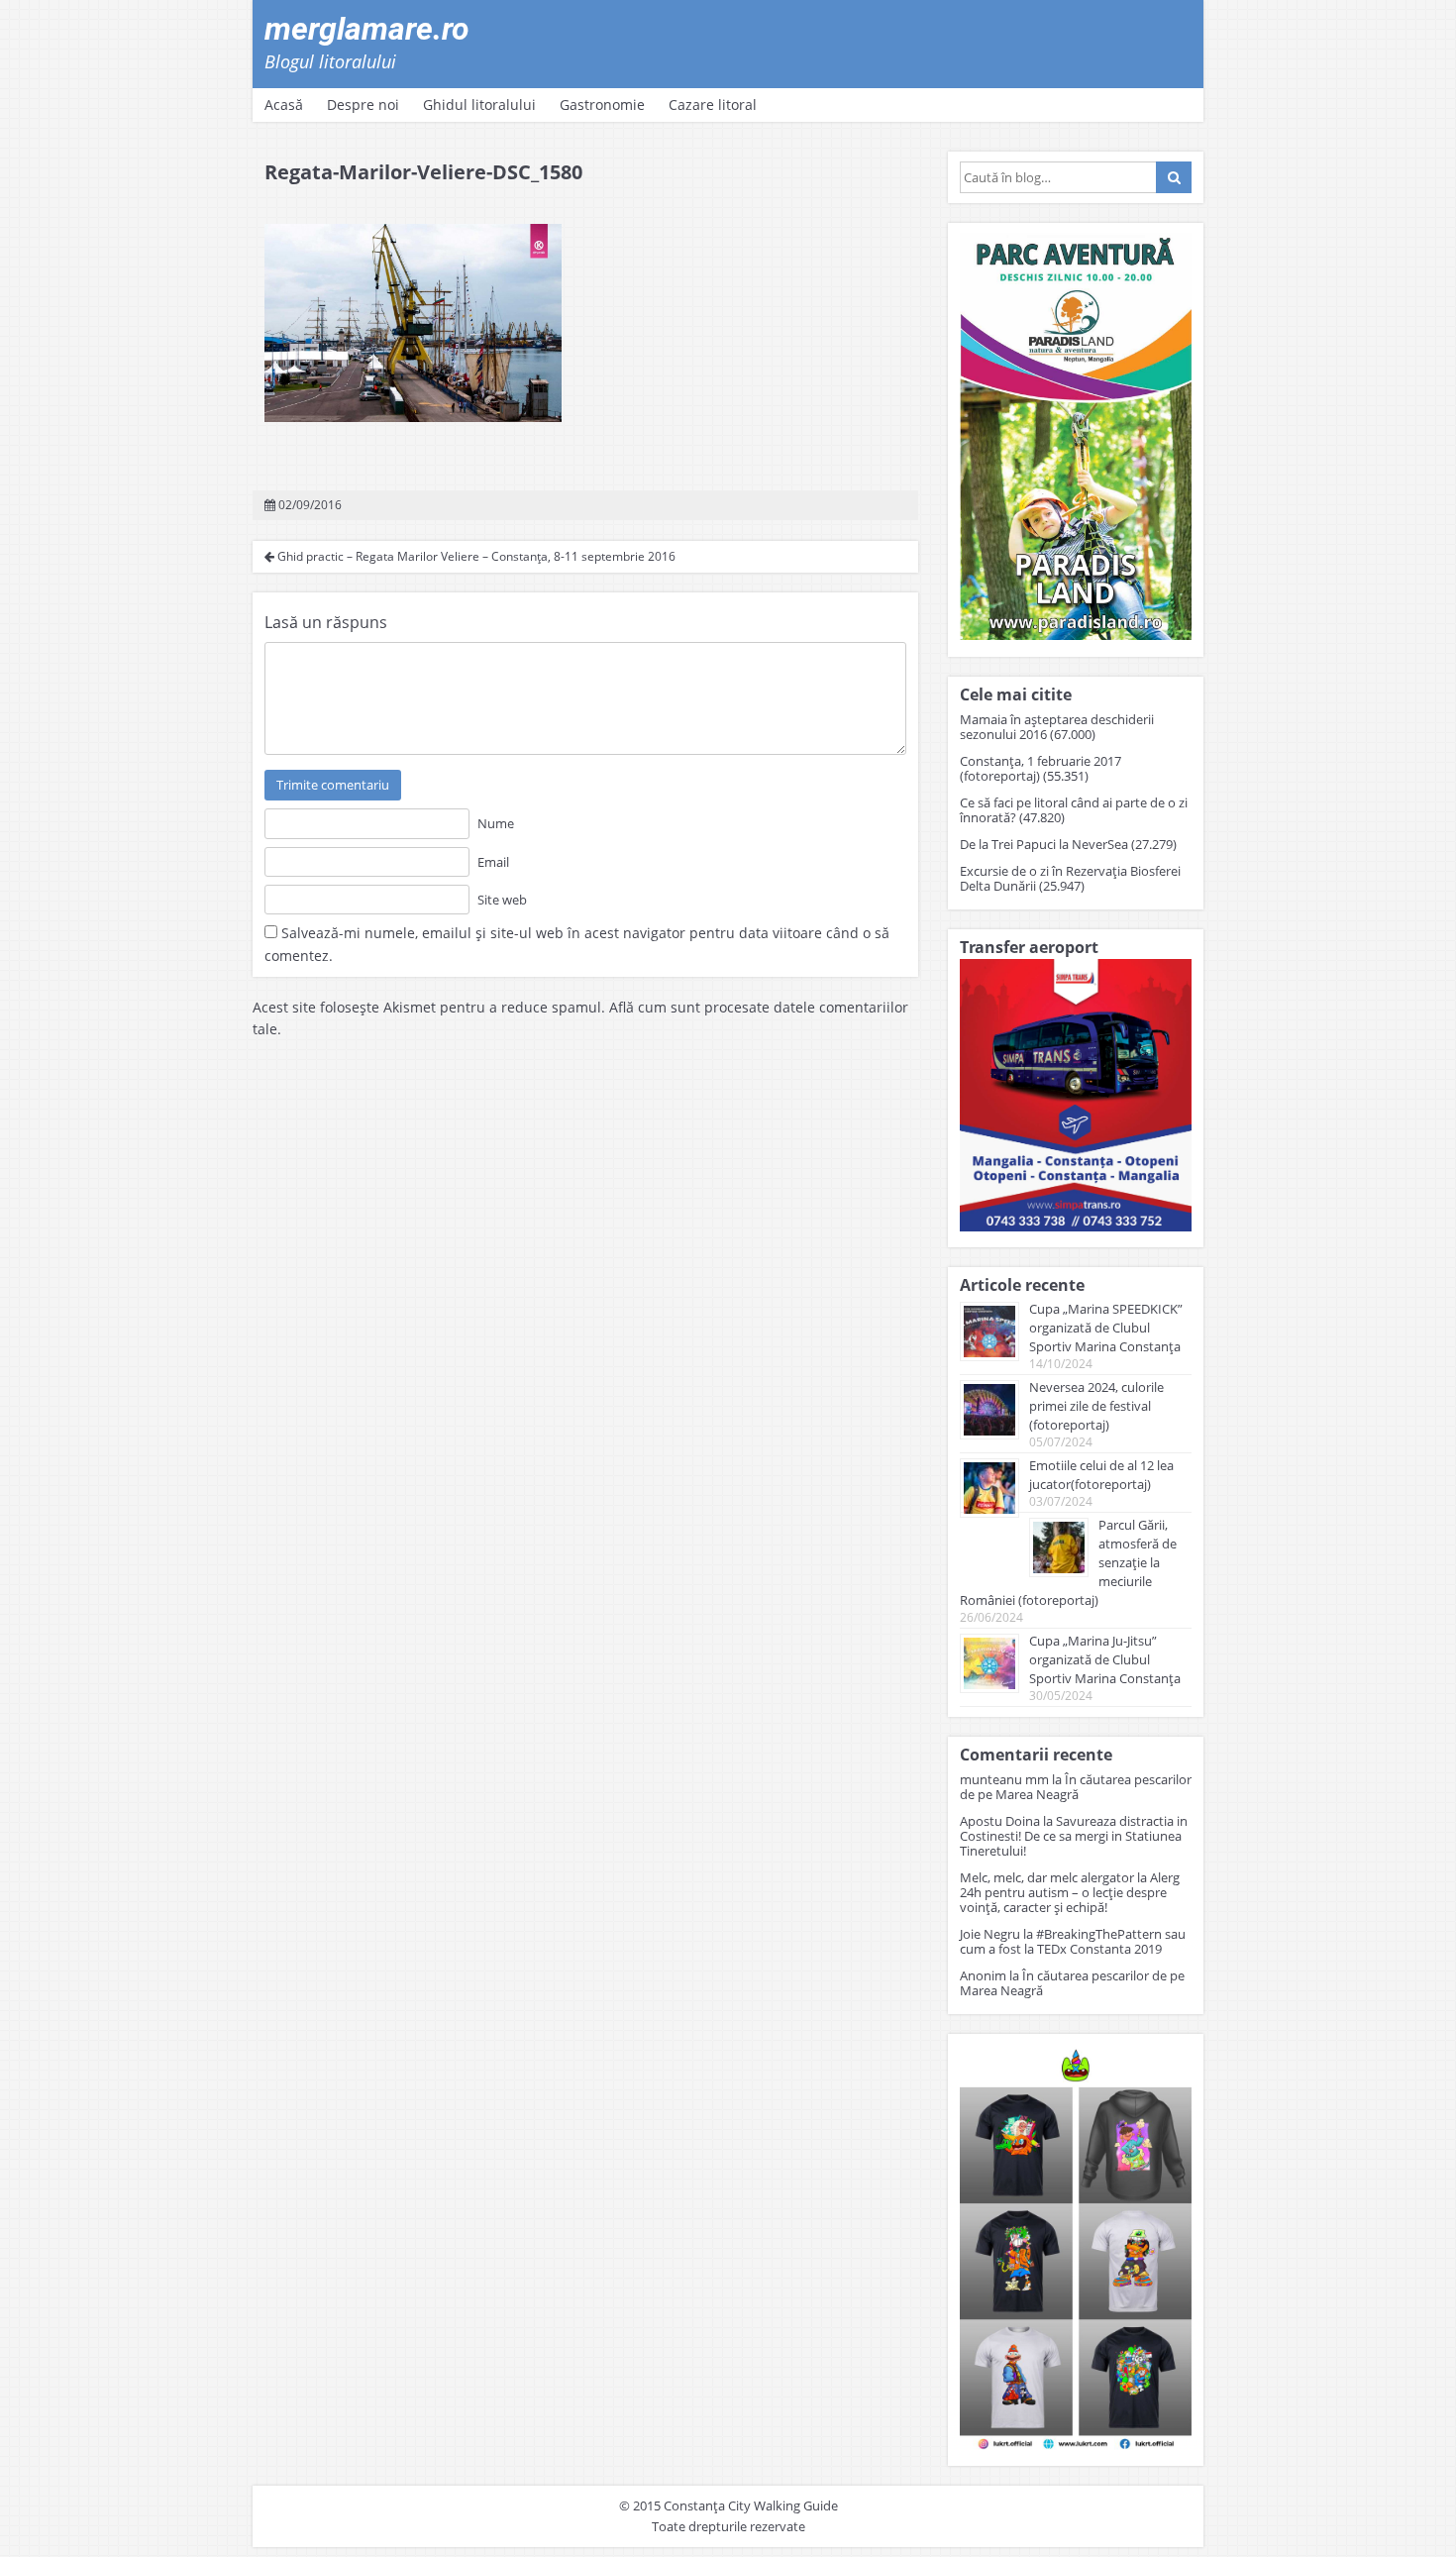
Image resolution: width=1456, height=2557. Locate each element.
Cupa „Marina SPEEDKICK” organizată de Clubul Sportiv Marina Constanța (1106, 1328)
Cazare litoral (713, 105)
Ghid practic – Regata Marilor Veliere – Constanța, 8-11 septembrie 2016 (475, 556)
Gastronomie (602, 105)
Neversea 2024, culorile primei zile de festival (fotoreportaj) (1096, 1406)
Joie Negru (990, 1934)
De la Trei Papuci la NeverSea (1044, 844)
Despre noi (363, 105)
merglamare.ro (367, 29)
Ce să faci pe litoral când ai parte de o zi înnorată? (1074, 810)
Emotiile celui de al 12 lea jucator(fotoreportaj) (1101, 1475)
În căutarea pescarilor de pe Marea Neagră (1076, 1787)
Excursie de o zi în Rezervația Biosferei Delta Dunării (1070, 878)
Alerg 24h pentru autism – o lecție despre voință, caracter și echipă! (1070, 1892)
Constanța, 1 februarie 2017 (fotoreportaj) (1040, 768)
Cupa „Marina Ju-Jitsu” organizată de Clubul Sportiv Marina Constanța (1105, 1659)
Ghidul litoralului (479, 105)
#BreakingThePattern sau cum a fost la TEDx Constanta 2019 (1073, 1941)
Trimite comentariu (333, 785)
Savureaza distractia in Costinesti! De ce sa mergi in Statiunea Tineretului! (1074, 1836)
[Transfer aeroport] (1076, 1226)
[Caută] (1174, 177)
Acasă (284, 105)
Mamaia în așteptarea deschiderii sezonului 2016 (1057, 727)
